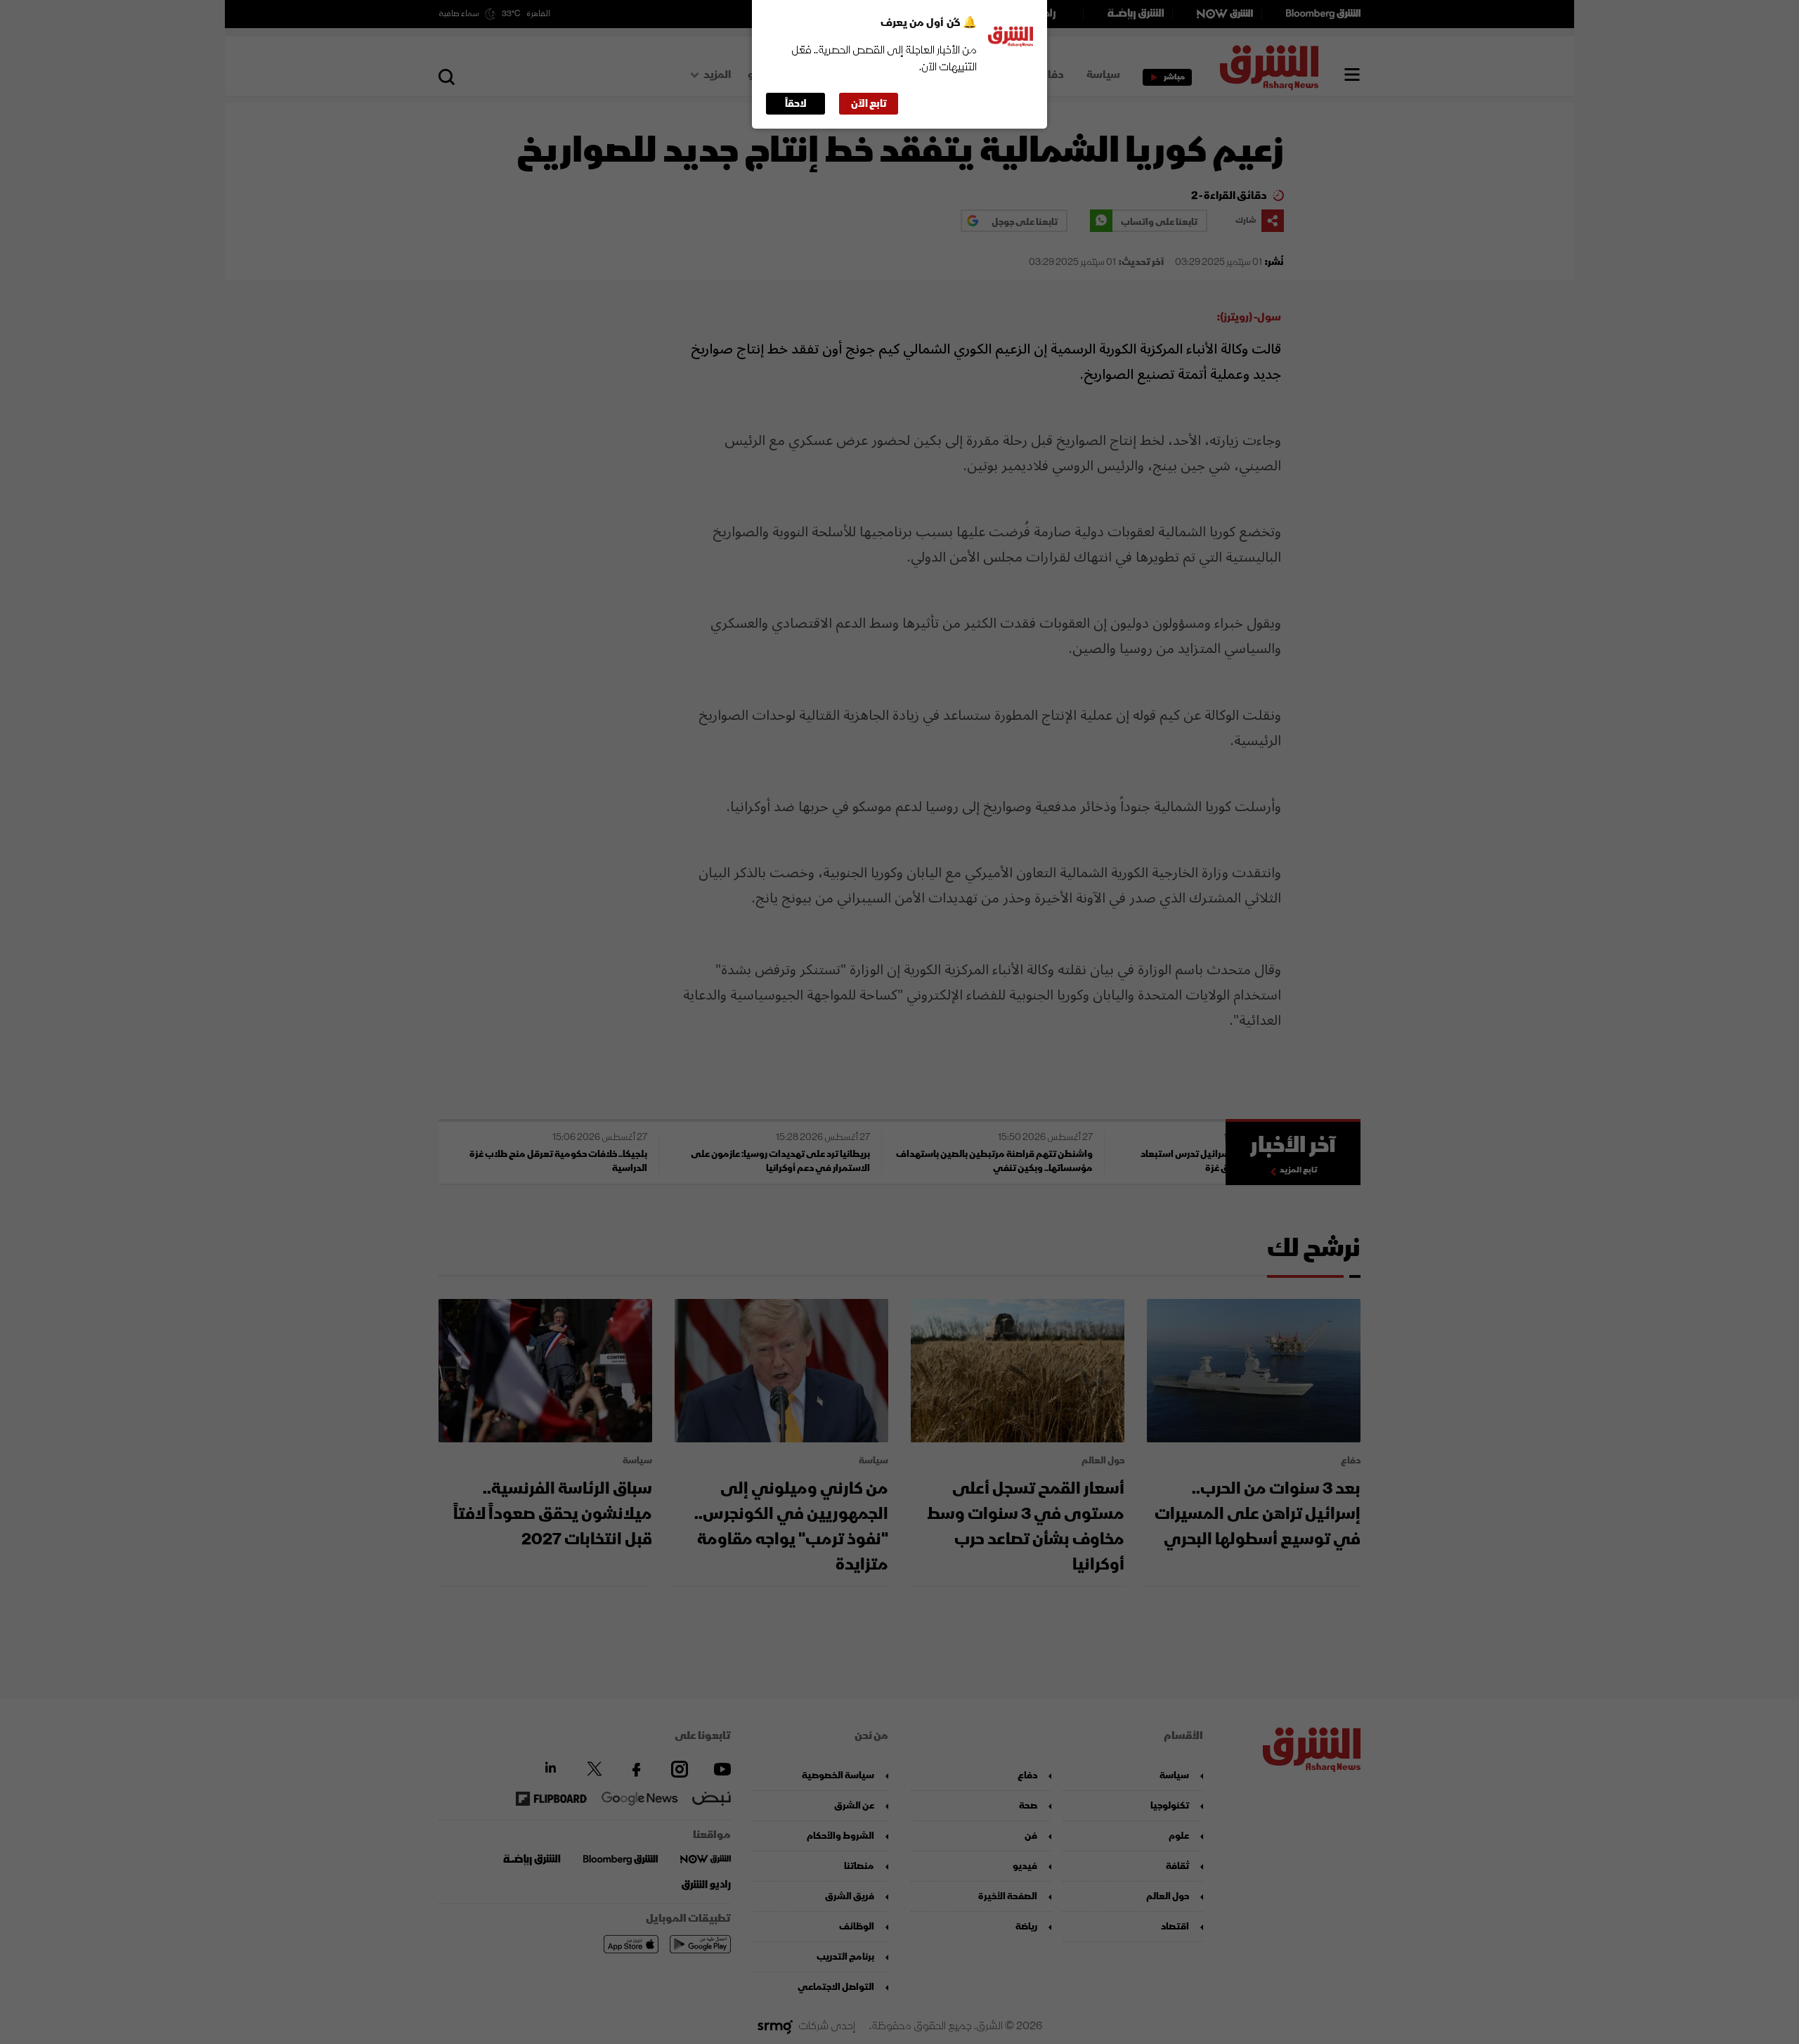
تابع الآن (869, 104)
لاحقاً (796, 104)
